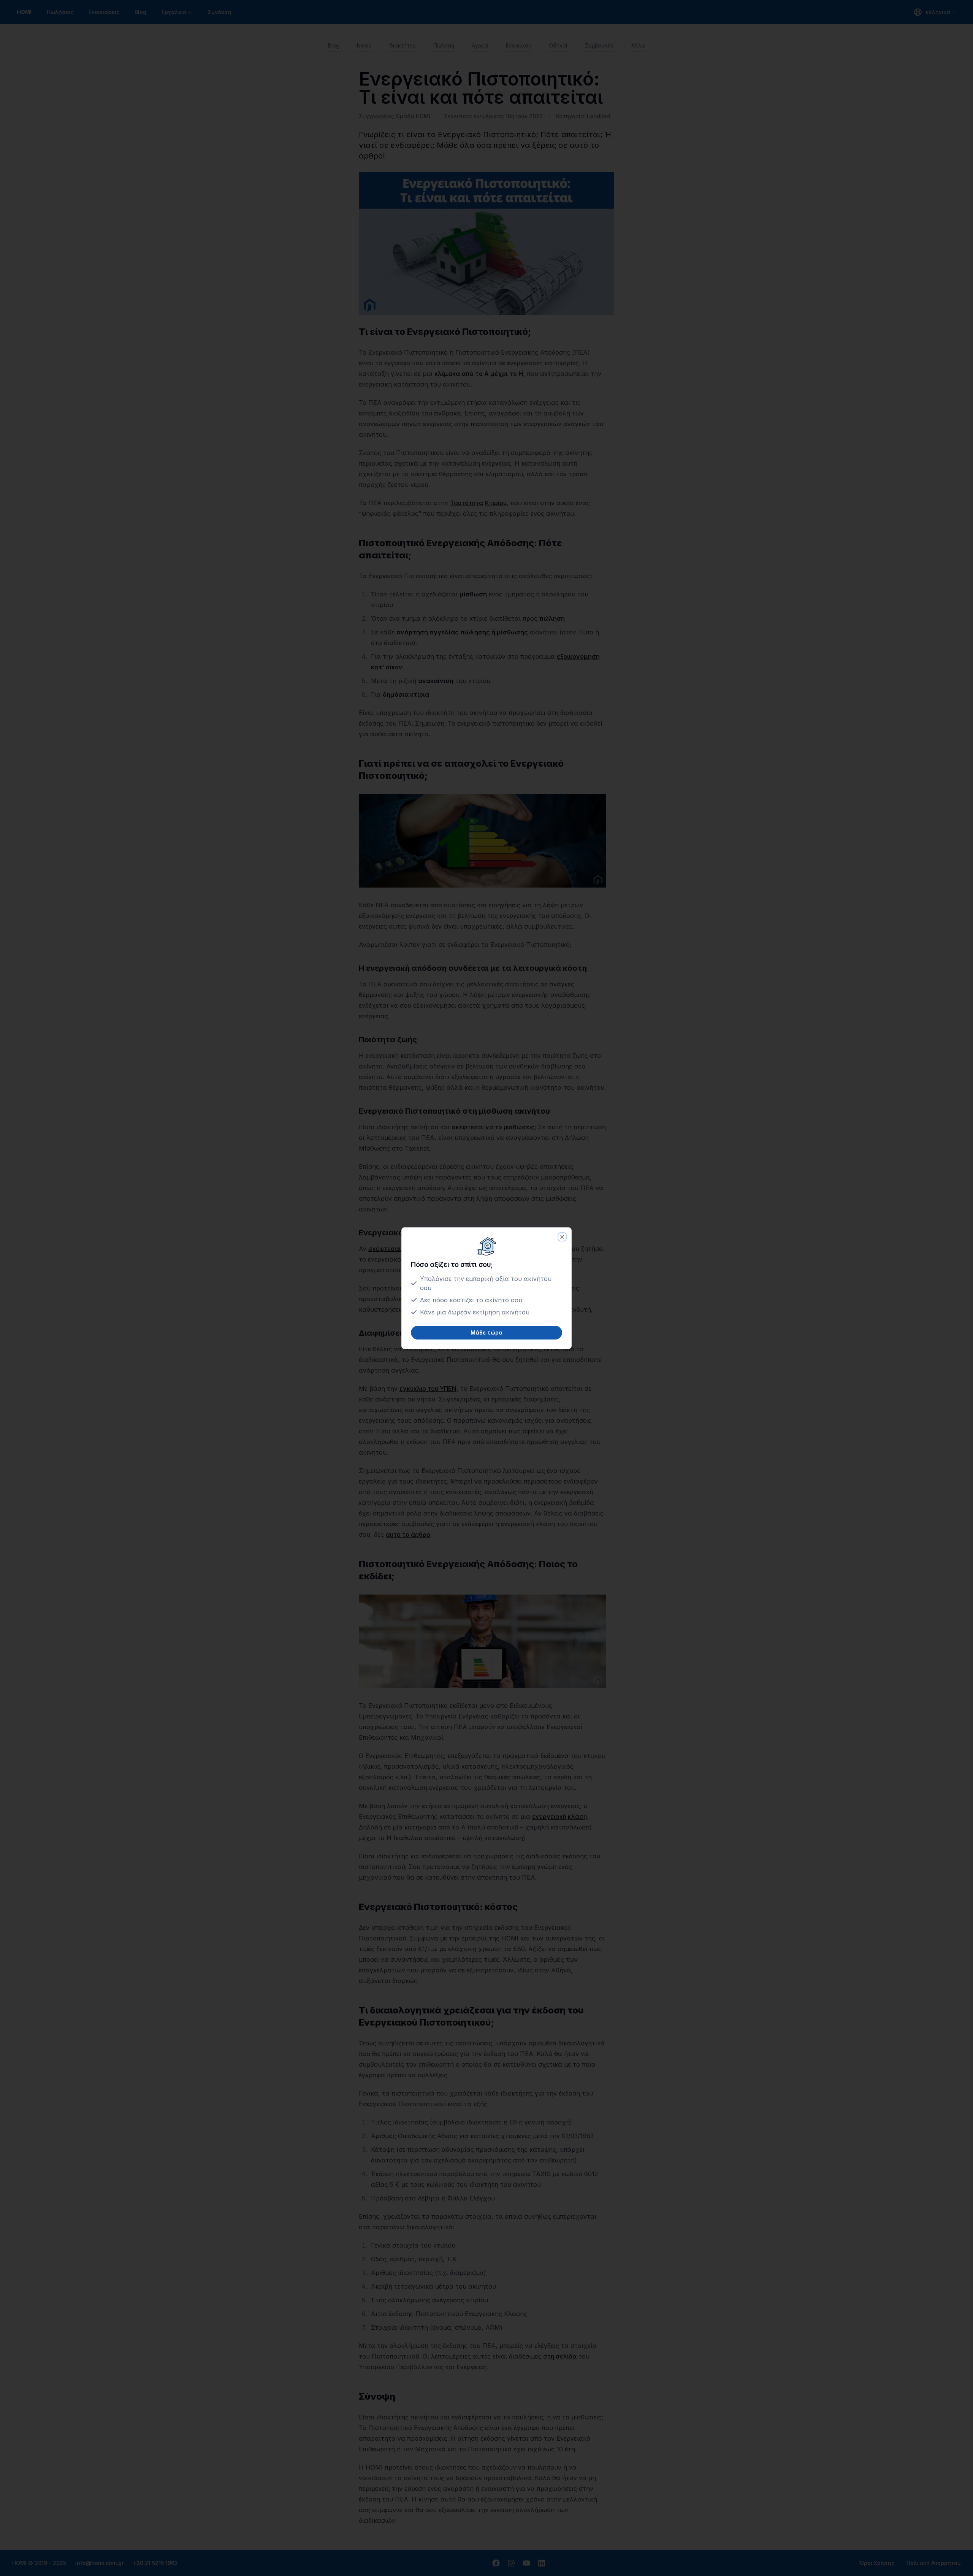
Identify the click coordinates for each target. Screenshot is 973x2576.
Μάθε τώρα (486, 1332)
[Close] (562, 1237)
